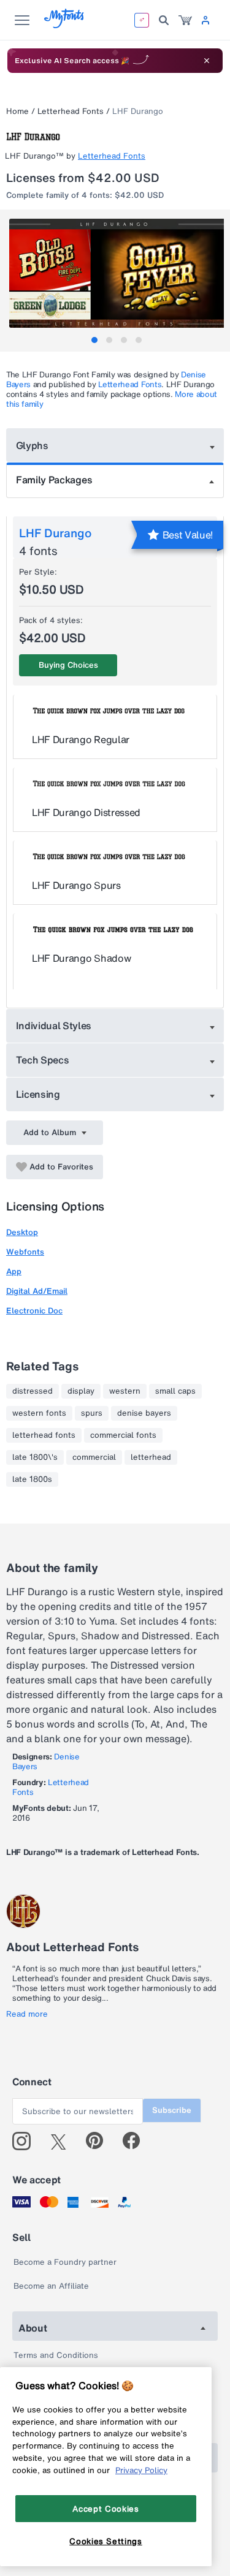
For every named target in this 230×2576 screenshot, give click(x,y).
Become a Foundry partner (65, 2262)
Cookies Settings (106, 2541)
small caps (175, 1391)
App (14, 1271)
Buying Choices (68, 665)
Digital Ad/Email (37, 1291)
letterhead (151, 1457)
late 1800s (32, 1479)
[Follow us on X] (63, 2141)
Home (17, 111)
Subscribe (172, 2110)
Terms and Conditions (56, 2355)
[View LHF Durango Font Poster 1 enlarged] (117, 273)
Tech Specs (43, 1060)
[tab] (94, 340)
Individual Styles (54, 1025)
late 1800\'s (35, 1457)
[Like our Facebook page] (136, 2141)
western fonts (39, 1413)
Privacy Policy (141, 2470)
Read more (27, 2014)
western (125, 1391)
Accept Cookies (105, 2509)
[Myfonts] (65, 25)
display (81, 1391)
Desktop (22, 1232)
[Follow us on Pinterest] (100, 2141)
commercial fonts (123, 1435)
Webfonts (25, 1252)
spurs (92, 1413)
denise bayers (144, 1413)
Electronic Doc (34, 1311)
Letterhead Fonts (71, 111)
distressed (33, 1391)
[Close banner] (207, 61)
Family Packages (54, 480)
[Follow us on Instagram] (26, 2141)
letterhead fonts (44, 1435)
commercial (94, 1457)
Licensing (38, 1094)
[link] (185, 20)
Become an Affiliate (51, 2286)
